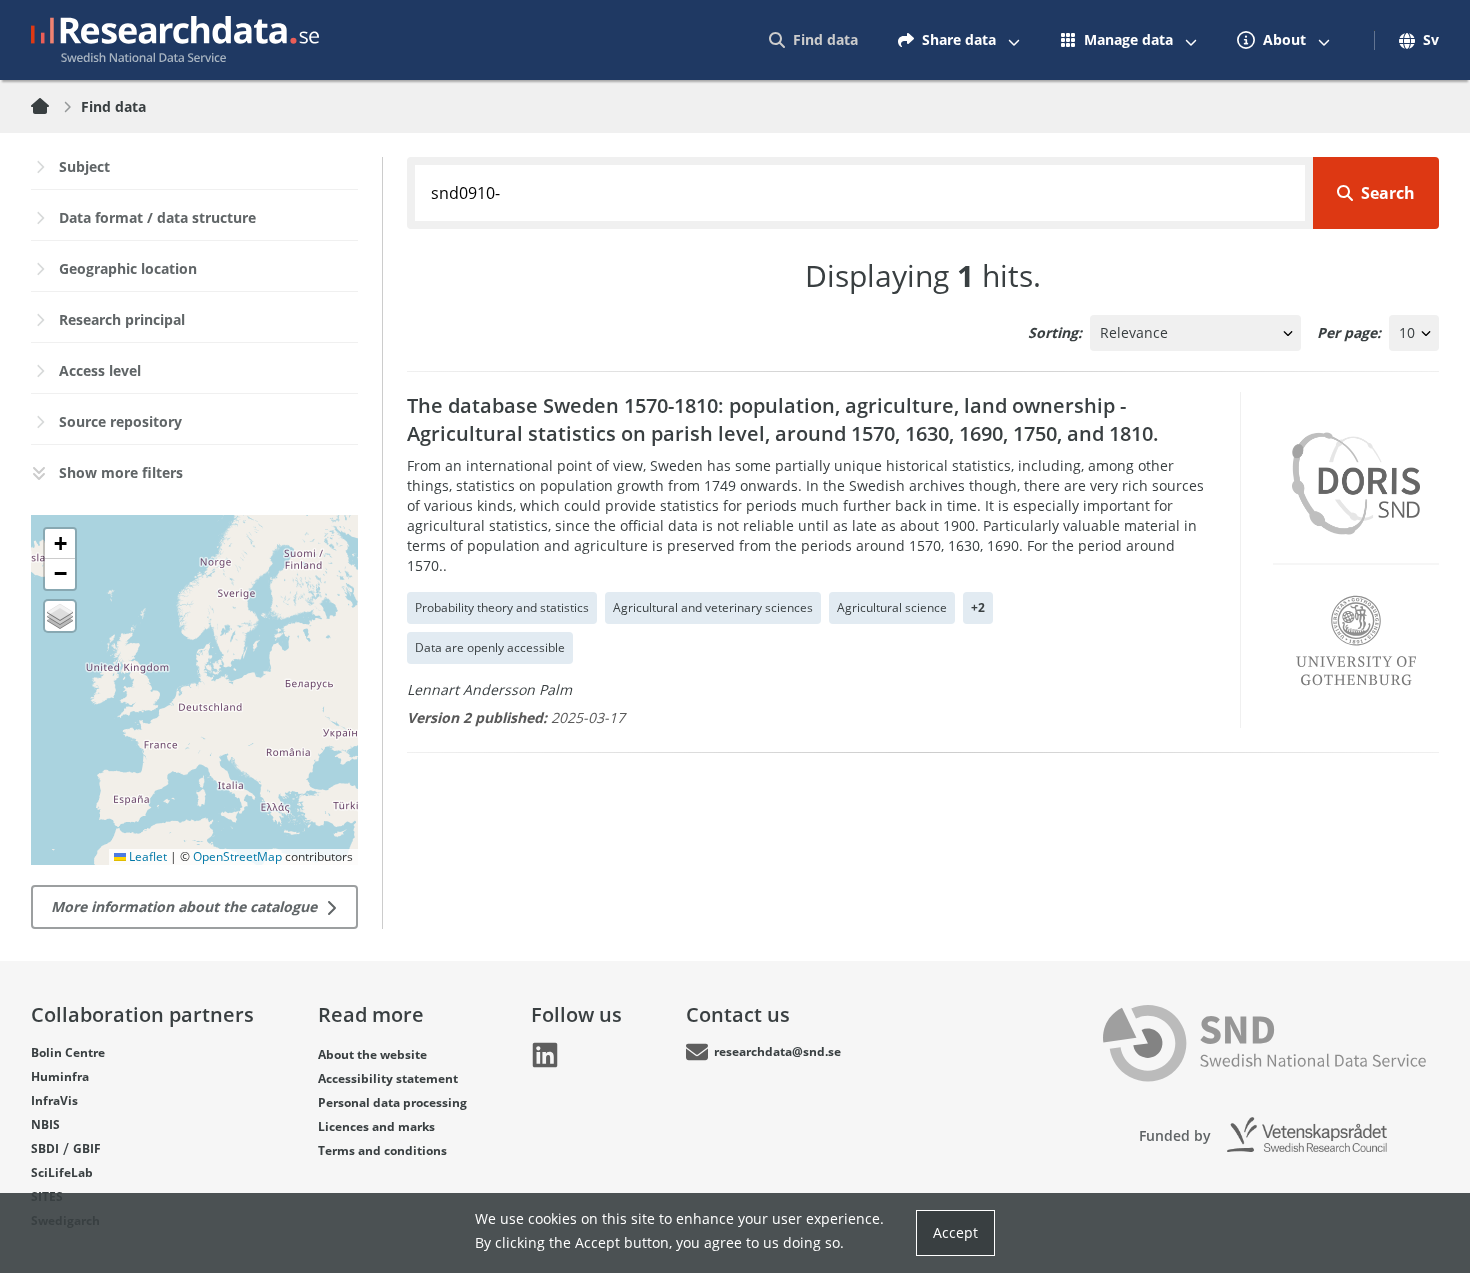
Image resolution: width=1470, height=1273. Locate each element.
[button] (60, 544)
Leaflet (146, 856)
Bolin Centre (68, 1052)
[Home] (52, 107)
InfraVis (54, 1100)
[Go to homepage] (175, 40)
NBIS (45, 1124)
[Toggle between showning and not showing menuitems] (1014, 40)
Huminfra (60, 1076)
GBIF (87, 1148)
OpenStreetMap (237, 856)
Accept (955, 1232)
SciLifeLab (62, 1172)
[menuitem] (813, 40)
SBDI (45, 1148)
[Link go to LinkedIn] (545, 1055)
